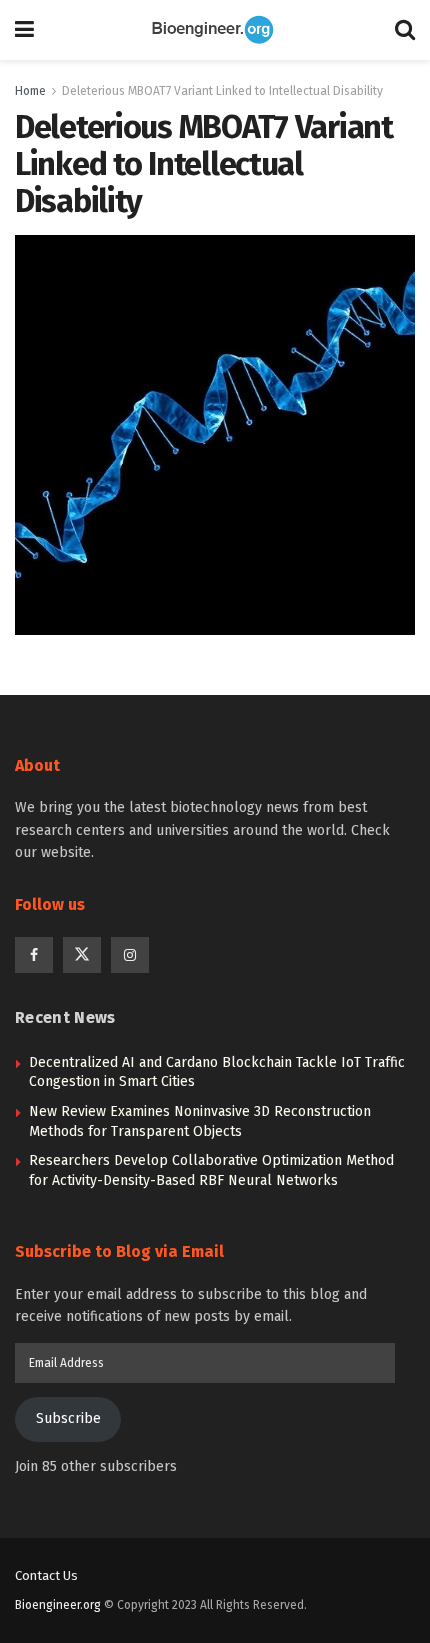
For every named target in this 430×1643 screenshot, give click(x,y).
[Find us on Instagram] (130, 955)
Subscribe (68, 1418)
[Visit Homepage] (215, 30)
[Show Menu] (24, 30)
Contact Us (46, 1575)
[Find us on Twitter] (82, 955)
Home (30, 91)
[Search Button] (405, 30)
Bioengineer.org (58, 1605)
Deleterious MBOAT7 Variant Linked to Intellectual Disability (222, 91)
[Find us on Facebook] (34, 955)
